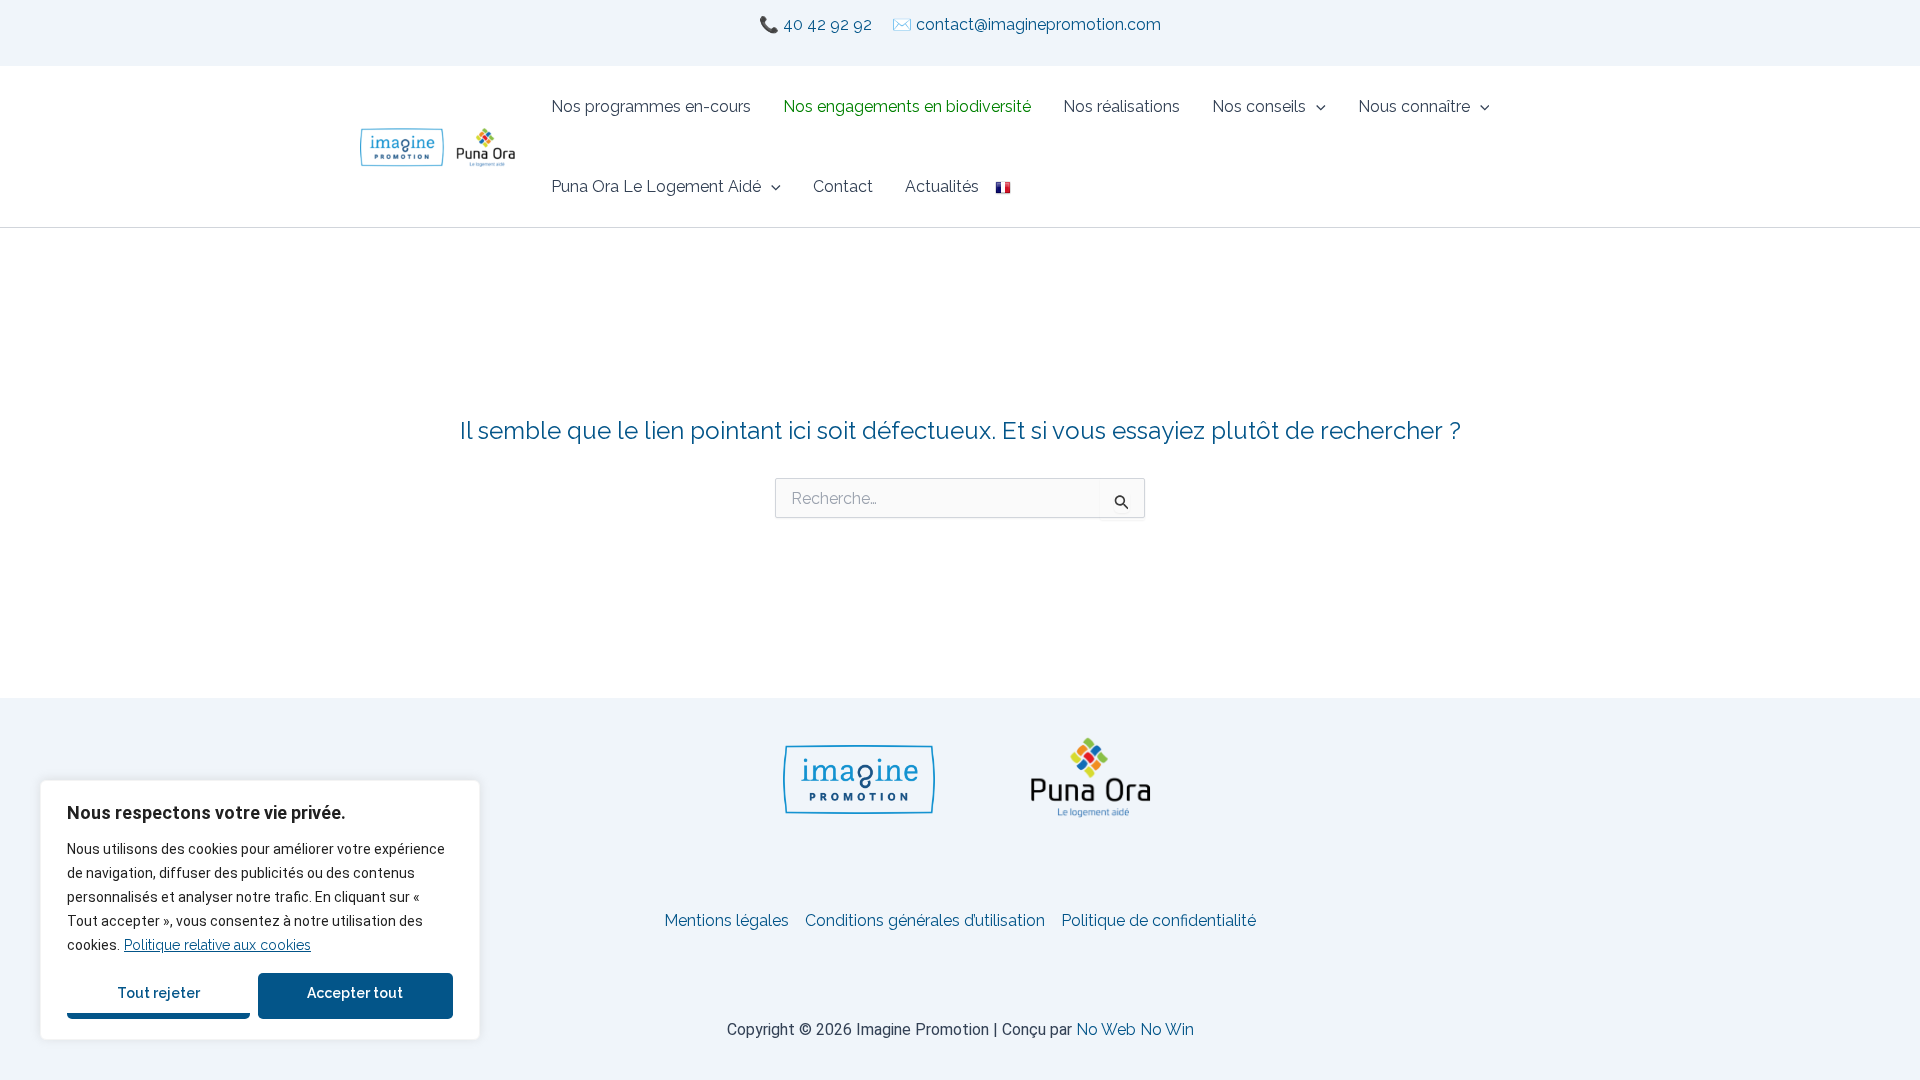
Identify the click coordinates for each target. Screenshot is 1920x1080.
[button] (1316, 107)
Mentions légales (726, 920)
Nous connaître (1414, 106)
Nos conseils (1259, 106)
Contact (843, 186)
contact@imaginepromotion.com (1038, 24)
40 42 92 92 (827, 24)
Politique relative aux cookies (217, 945)
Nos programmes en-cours (651, 106)
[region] (260, 910)
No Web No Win (1135, 1029)
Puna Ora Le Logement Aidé (656, 186)
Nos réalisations (1121, 106)
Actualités (942, 186)
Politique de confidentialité (1158, 920)
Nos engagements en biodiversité (907, 106)
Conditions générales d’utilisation (925, 920)
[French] (1003, 187)
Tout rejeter (158, 993)
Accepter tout (355, 993)
